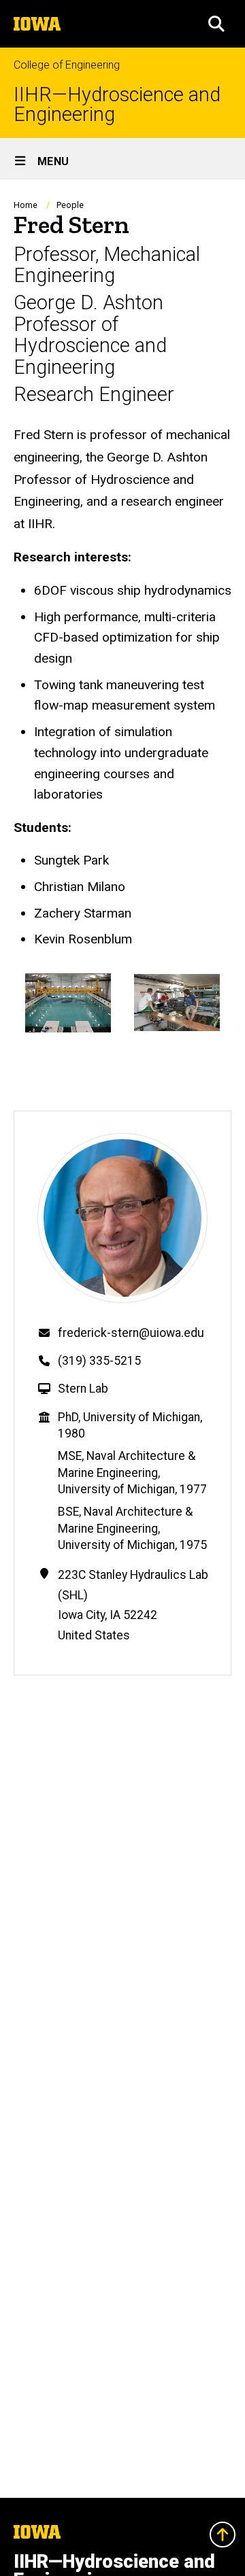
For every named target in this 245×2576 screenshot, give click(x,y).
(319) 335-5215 (99, 1361)
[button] (216, 24)
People (70, 205)
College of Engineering (67, 65)
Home (26, 205)
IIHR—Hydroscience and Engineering (117, 105)
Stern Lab (83, 1389)
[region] (122, 1008)
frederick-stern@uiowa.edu (131, 1333)
